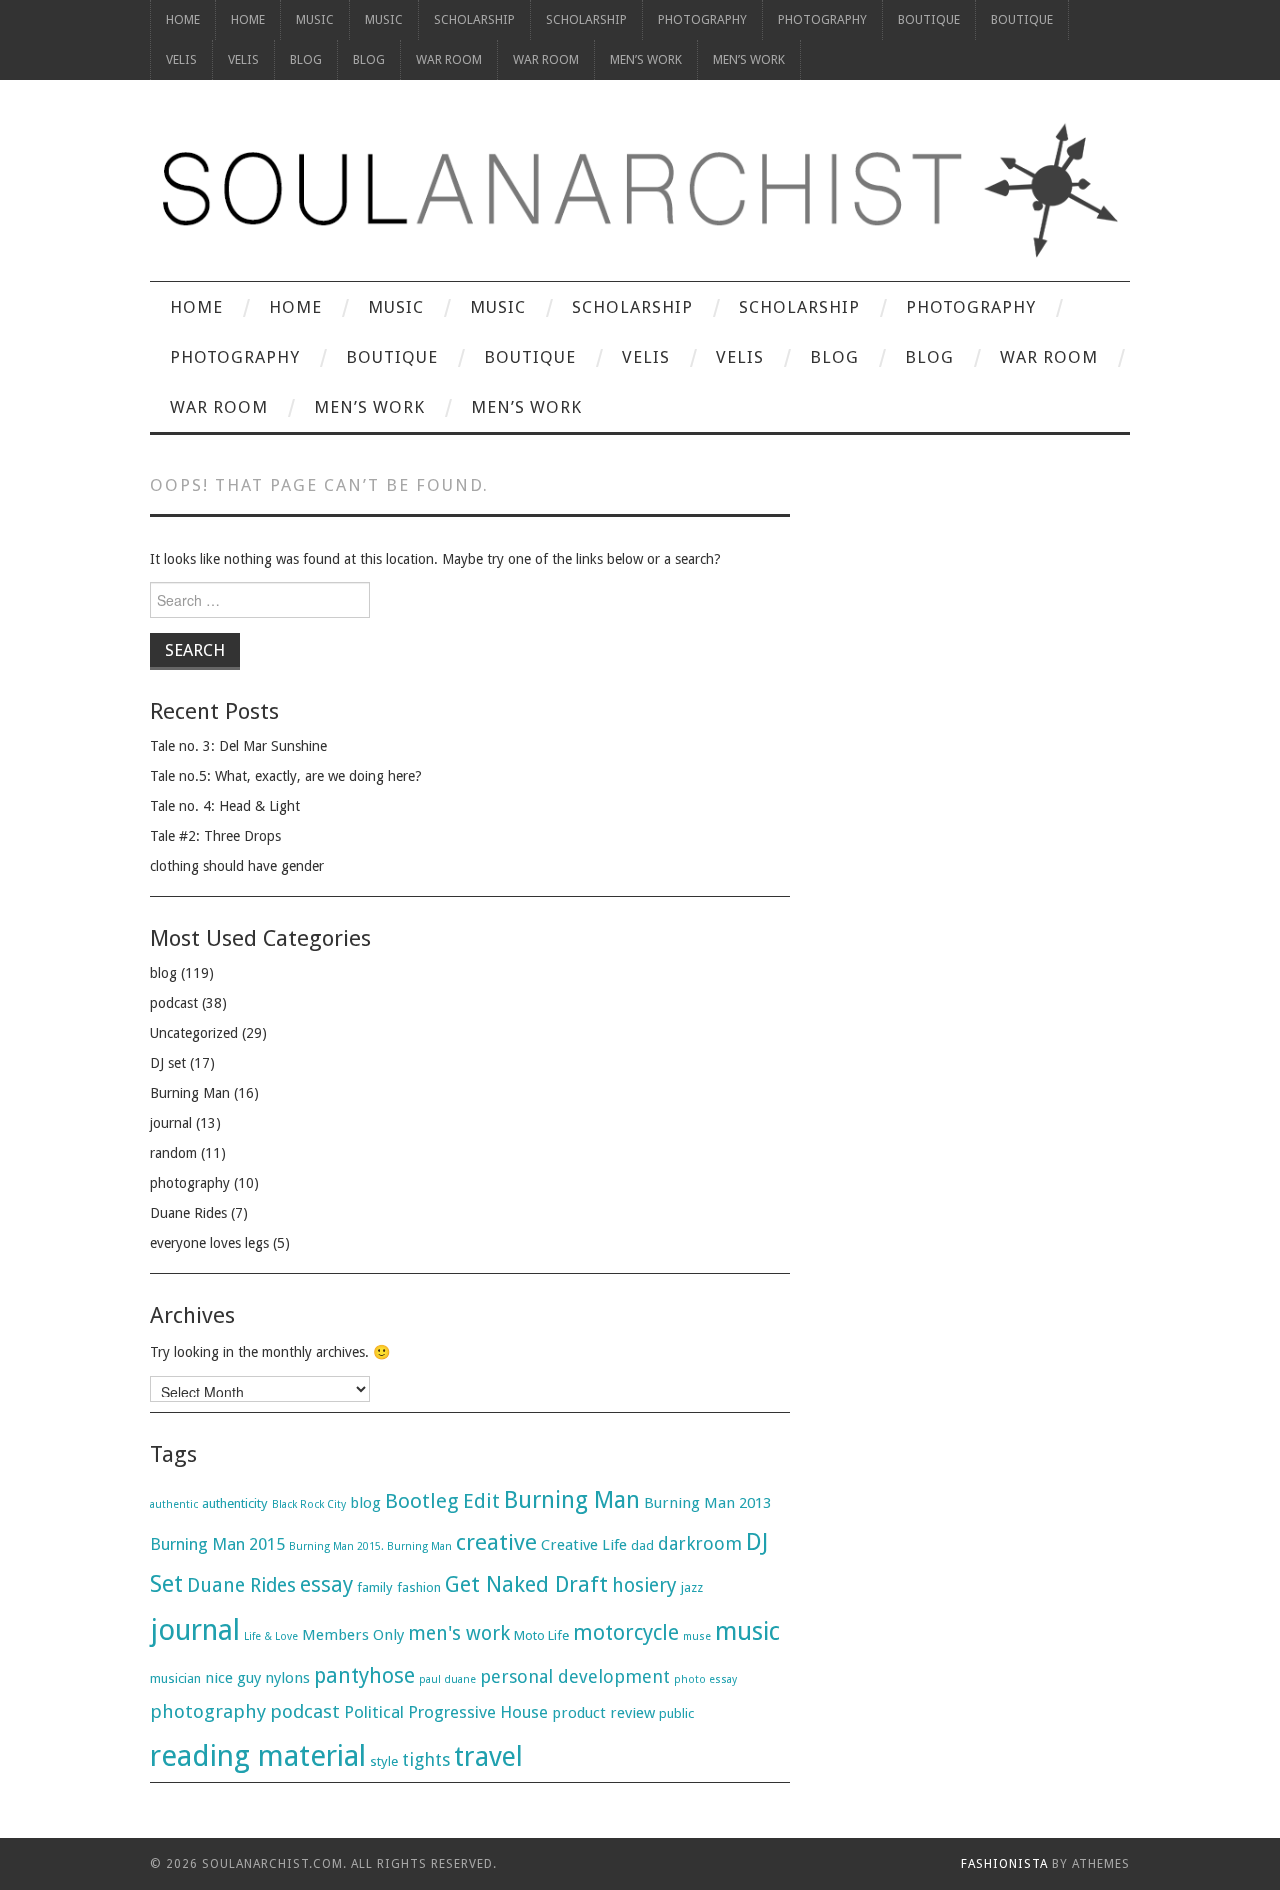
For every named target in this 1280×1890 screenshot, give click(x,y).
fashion (419, 1587)
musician (175, 1678)
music (747, 1631)
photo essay (705, 1679)
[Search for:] (470, 605)
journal (171, 1123)
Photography (702, 19)
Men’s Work (646, 59)
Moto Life (541, 1635)
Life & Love (271, 1636)
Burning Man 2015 (217, 1544)
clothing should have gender (237, 866)
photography (190, 1183)
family (375, 1587)
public (676, 1713)
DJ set (168, 1063)
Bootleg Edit (442, 1501)
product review (603, 1713)
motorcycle (626, 1632)
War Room (449, 59)
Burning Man (190, 1093)
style (384, 1761)
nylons (287, 1678)
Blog (306, 59)
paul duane (447, 1679)
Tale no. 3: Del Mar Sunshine (238, 746)
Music (315, 19)
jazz (692, 1587)
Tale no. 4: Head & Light (225, 806)
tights (426, 1759)
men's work (459, 1633)
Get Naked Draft (526, 1584)
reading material (258, 1756)
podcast (174, 1003)
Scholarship (474, 19)
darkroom (700, 1543)
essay (326, 1584)
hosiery (644, 1585)
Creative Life (584, 1545)
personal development (575, 1676)
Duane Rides (188, 1213)
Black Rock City (309, 1504)
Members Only (353, 1635)
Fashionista (1004, 1864)
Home (183, 19)
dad (642, 1545)
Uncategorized (194, 1033)
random (173, 1153)
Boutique (929, 19)
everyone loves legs (209, 1243)
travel (488, 1756)
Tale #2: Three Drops (215, 836)
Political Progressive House (446, 1712)
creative (496, 1542)
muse (697, 1636)
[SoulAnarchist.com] (640, 190)
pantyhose (364, 1675)
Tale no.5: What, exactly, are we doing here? (286, 776)
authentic (174, 1504)
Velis (181, 59)
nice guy (233, 1678)
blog (163, 973)
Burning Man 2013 (707, 1503)
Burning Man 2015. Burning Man (370, 1546)
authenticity (235, 1503)
